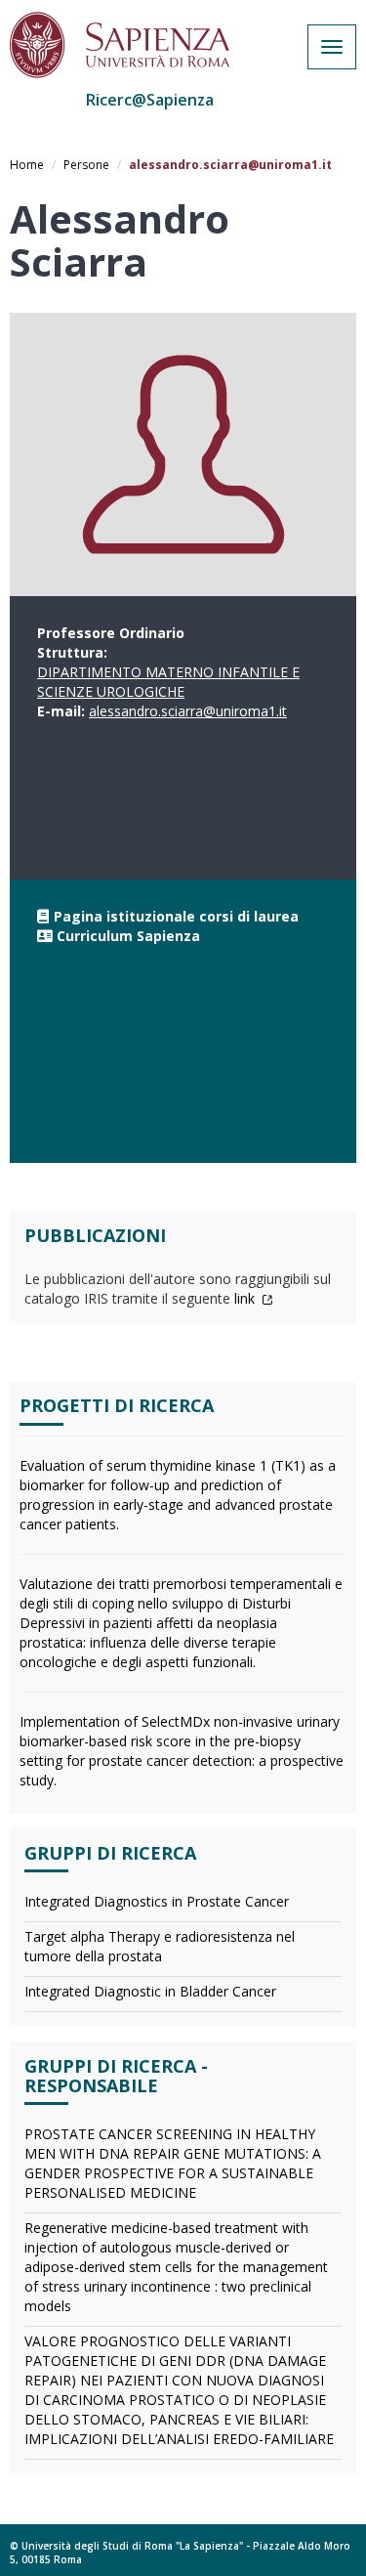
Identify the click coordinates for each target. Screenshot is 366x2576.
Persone (86, 165)
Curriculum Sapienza (128, 936)
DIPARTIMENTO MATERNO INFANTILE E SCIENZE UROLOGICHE (168, 682)
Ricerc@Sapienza (150, 100)
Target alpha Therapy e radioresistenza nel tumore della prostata (160, 1946)
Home (27, 165)
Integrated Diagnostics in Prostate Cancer (157, 1901)
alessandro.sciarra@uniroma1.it (188, 711)
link (246, 1298)
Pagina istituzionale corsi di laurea (176, 916)
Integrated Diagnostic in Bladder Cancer (150, 1991)
